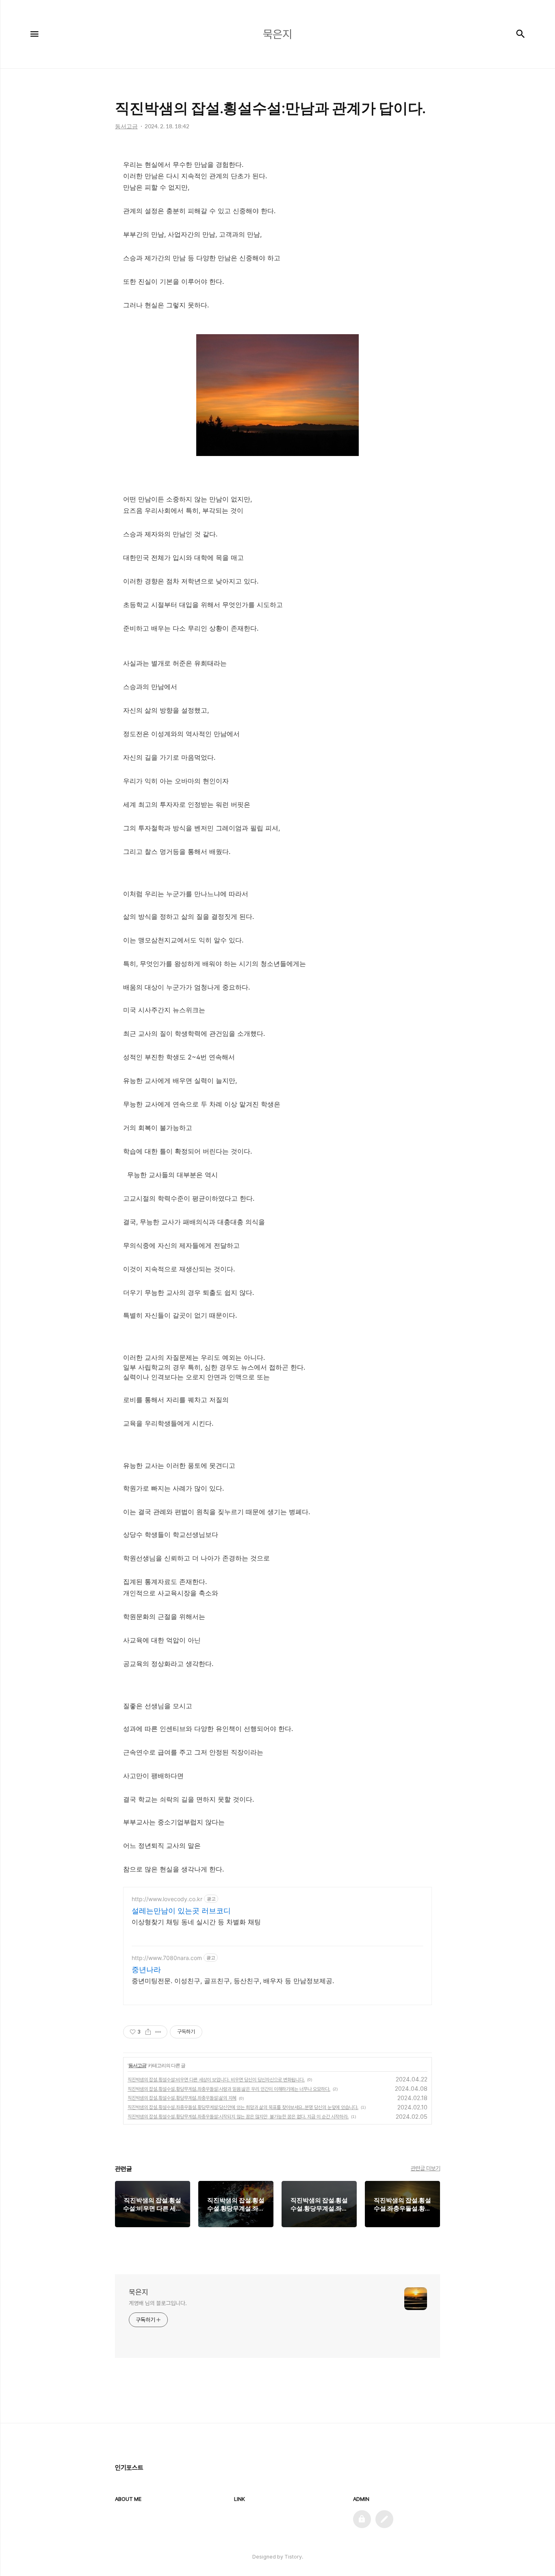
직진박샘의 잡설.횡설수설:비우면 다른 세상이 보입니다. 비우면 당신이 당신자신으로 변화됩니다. (216, 2080)
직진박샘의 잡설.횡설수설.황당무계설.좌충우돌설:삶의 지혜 (182, 2098)
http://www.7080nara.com (167, 1958)
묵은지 (139, 2292)
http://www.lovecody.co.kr (167, 1899)
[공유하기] (148, 2032)
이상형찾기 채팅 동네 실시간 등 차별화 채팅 (196, 1922)
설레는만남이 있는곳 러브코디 (181, 1911)
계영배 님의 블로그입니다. (158, 2303)
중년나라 (146, 1970)
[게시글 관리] (158, 2032)
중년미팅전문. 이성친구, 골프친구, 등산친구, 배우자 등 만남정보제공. (233, 1981)
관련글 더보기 (426, 2168)
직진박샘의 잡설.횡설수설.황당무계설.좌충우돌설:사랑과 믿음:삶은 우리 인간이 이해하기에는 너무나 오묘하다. (229, 2089)
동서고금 (137, 2065)
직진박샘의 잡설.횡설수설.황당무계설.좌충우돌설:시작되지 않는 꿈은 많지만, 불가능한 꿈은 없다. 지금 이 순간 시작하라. (238, 2117)
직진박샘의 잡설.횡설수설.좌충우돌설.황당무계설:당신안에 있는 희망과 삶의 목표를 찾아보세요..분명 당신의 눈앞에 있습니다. (243, 2107)
